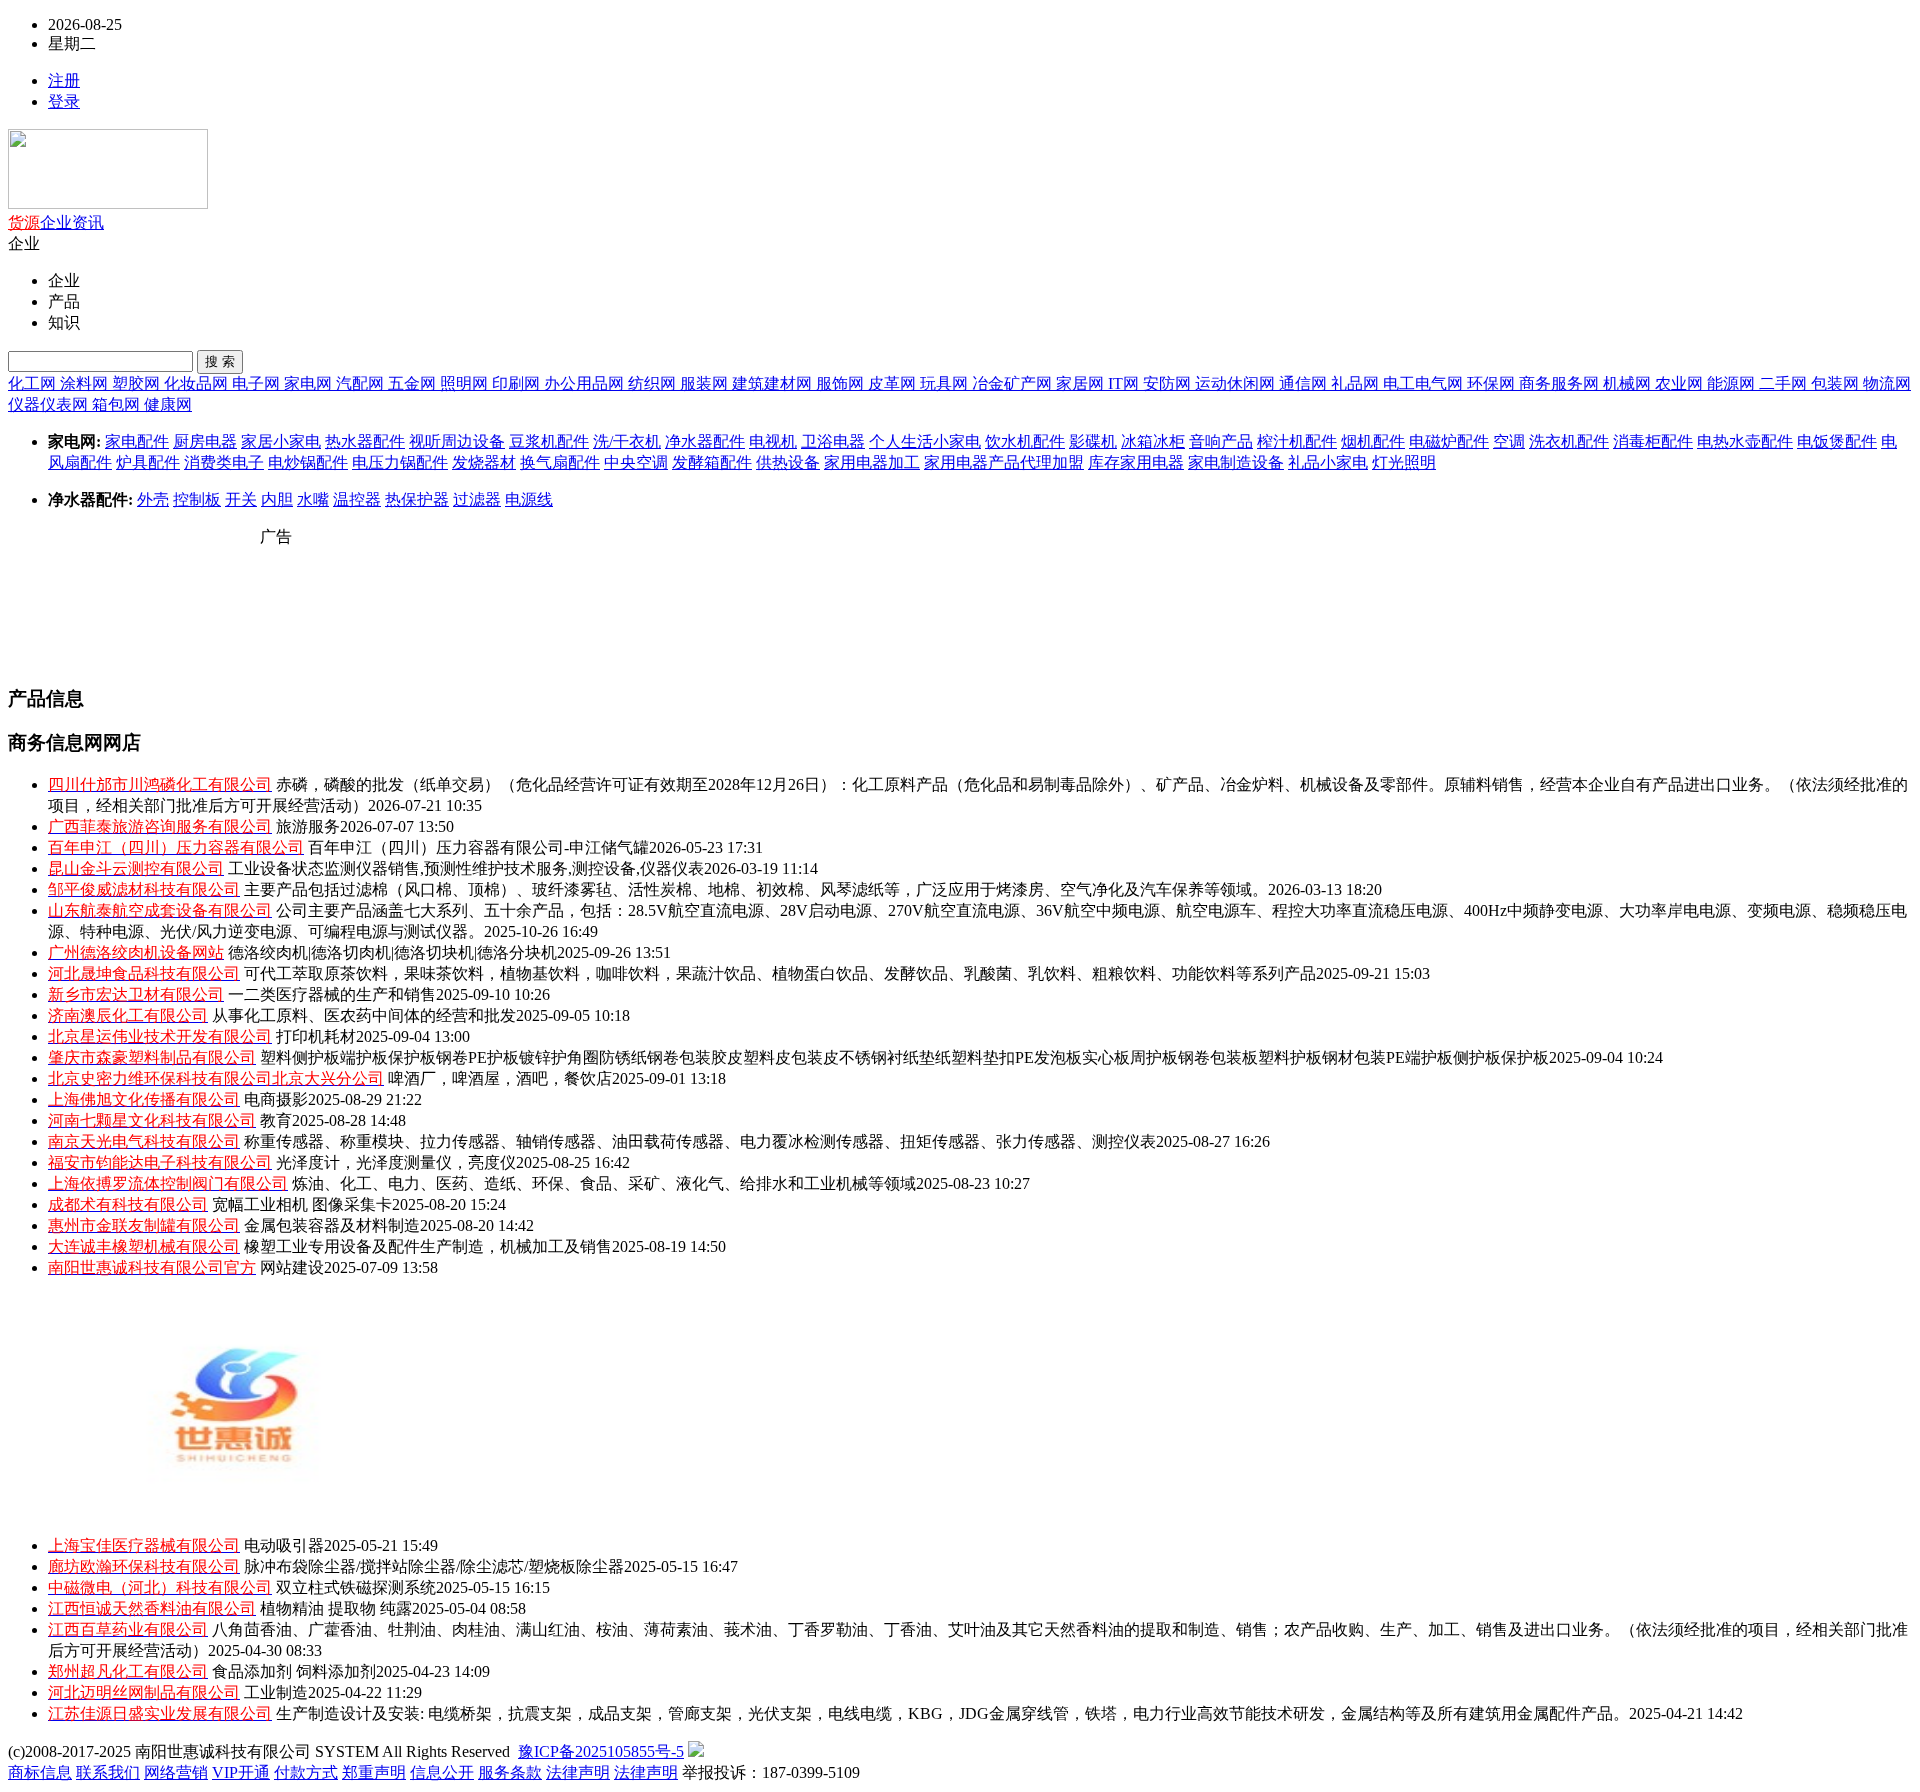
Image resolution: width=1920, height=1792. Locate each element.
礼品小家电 (1328, 462)
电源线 (529, 499)
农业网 (1681, 383)
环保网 (1493, 383)
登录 (64, 101)
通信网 (1305, 383)
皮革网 (894, 383)
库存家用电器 (1136, 462)
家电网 (310, 383)
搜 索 (220, 361)
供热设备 (788, 462)
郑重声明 (374, 1772)
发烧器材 (484, 462)
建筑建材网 (774, 383)
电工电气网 (1425, 383)
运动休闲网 (1237, 383)
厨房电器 (205, 441)
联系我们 (108, 1772)
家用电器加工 (872, 462)
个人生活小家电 (925, 441)
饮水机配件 (1025, 441)
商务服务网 (1561, 383)
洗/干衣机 (627, 441)
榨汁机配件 (1297, 441)
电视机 (773, 441)
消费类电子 (224, 462)
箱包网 (118, 404)
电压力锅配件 (400, 462)
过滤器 (477, 499)
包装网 (1837, 383)
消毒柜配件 (1653, 441)
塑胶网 (138, 383)
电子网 (258, 383)
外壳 (153, 499)
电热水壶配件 (1745, 441)
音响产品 (1221, 441)
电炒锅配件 (308, 462)
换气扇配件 (560, 462)
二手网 (1785, 383)
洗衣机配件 (1569, 441)
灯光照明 (1404, 462)
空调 (1509, 441)
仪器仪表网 (50, 404)
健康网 (168, 404)
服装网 (706, 383)
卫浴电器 (833, 441)
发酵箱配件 (712, 462)
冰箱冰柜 (1153, 441)
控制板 (197, 499)
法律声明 (578, 1772)
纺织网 (654, 383)
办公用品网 (586, 383)
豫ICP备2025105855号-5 (601, 1751)
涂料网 (86, 383)
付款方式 (306, 1772)
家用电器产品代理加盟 (1004, 462)
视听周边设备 (457, 441)
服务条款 (510, 1772)
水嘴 (313, 499)
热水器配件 (365, 441)
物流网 (1887, 383)
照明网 (466, 383)
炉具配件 (148, 462)
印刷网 (518, 383)
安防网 (1169, 383)
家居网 (1082, 383)
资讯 (88, 222)
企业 (56, 222)
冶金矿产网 (1014, 383)
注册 (64, 80)
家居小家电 (281, 441)
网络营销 (176, 1772)
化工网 (34, 383)
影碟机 (1093, 441)
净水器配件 (705, 441)
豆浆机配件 (549, 441)
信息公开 (442, 1772)
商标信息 (40, 1772)
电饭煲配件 (1837, 441)
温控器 (357, 499)
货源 (24, 222)
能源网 (1733, 383)
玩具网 (946, 383)
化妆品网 (198, 383)
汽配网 (362, 383)
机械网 (1629, 383)
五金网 (414, 383)
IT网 (1125, 383)
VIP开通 (241, 1772)
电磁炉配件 (1449, 441)
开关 (241, 499)
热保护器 (417, 499)
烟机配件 (1373, 441)
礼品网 (1357, 383)
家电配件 (137, 441)
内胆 (277, 499)
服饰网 (842, 383)
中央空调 (636, 462)
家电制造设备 (1236, 462)
